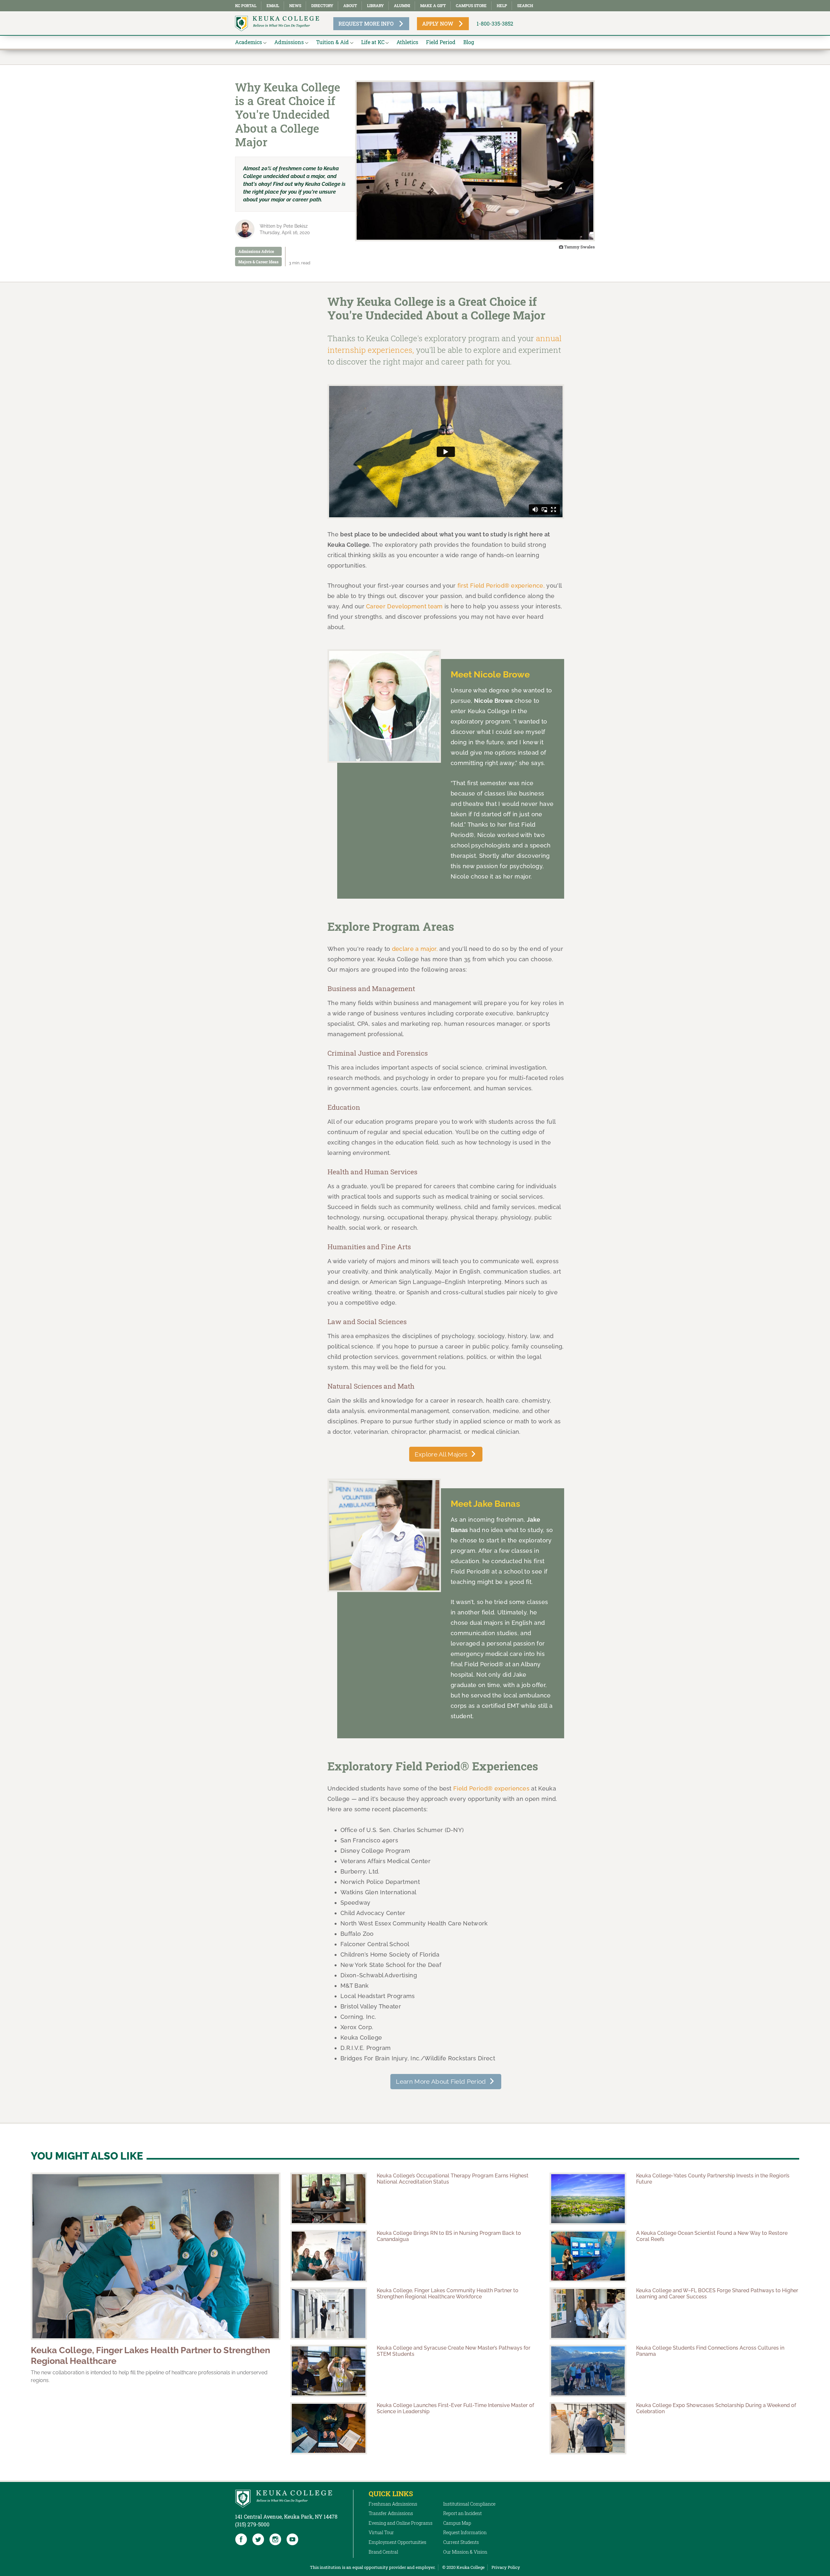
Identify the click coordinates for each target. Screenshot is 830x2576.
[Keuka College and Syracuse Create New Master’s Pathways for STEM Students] (329, 2371)
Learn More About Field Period (441, 2081)
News (295, 6)
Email (273, 6)
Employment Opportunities (397, 2542)
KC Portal (246, 6)
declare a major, (415, 949)
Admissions (289, 42)
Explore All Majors (441, 1454)
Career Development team (404, 606)
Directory (322, 6)
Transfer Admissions (391, 2513)
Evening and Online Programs (401, 2523)
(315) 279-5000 (252, 2524)
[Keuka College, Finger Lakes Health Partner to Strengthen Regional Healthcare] (156, 2256)
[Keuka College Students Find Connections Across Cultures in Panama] (588, 2371)
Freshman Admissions (393, 2504)
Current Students (461, 2542)
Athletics (407, 42)
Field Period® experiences (491, 1788)
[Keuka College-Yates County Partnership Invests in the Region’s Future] (588, 2199)
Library (375, 6)
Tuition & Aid (332, 42)
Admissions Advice (256, 251)
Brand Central (383, 2552)
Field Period (441, 42)
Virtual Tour (381, 2532)
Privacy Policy (506, 2567)
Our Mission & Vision (465, 2552)
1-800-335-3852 (495, 24)
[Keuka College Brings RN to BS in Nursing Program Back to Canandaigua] (329, 2256)
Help (502, 6)
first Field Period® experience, (501, 586)
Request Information (465, 2532)
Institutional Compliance (469, 2504)
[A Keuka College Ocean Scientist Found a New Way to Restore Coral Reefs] (588, 2256)
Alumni (402, 6)
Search (525, 6)
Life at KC (373, 42)
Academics (249, 42)
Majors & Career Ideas (258, 262)
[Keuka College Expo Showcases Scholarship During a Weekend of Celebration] (588, 2428)
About (350, 6)
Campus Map (457, 2523)
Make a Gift (433, 6)
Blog (469, 42)
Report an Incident (462, 2513)
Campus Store (471, 6)
